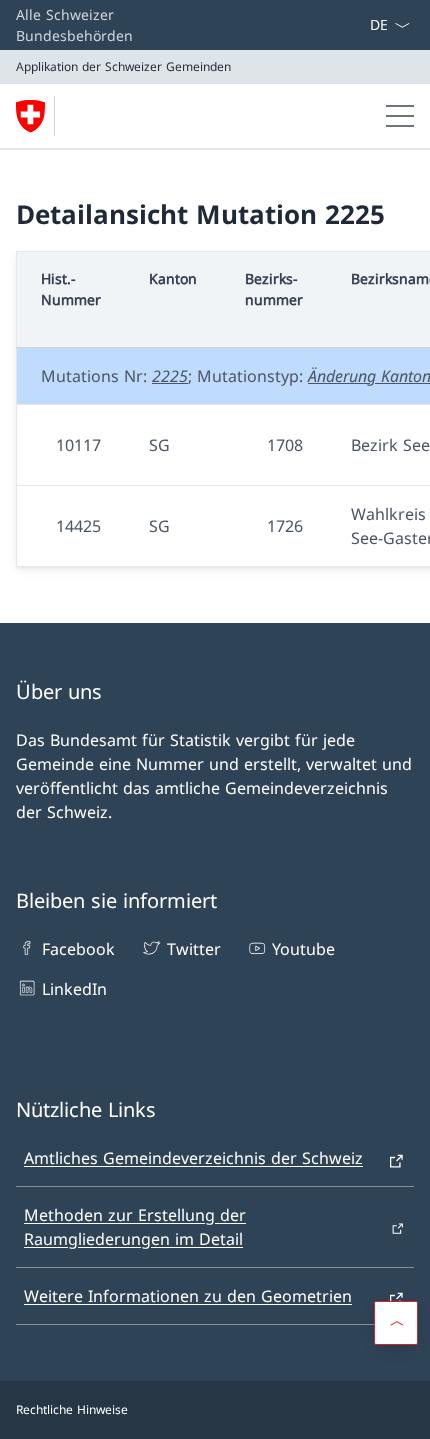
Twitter (193, 949)
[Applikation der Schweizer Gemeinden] (39, 116)
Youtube (303, 949)
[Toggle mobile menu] (400, 116)
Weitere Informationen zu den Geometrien (188, 1296)
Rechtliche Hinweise (72, 1409)
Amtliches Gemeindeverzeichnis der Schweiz (193, 1158)
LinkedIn (74, 989)
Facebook (78, 949)
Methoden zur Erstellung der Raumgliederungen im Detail (135, 1227)
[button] (396, 1323)
